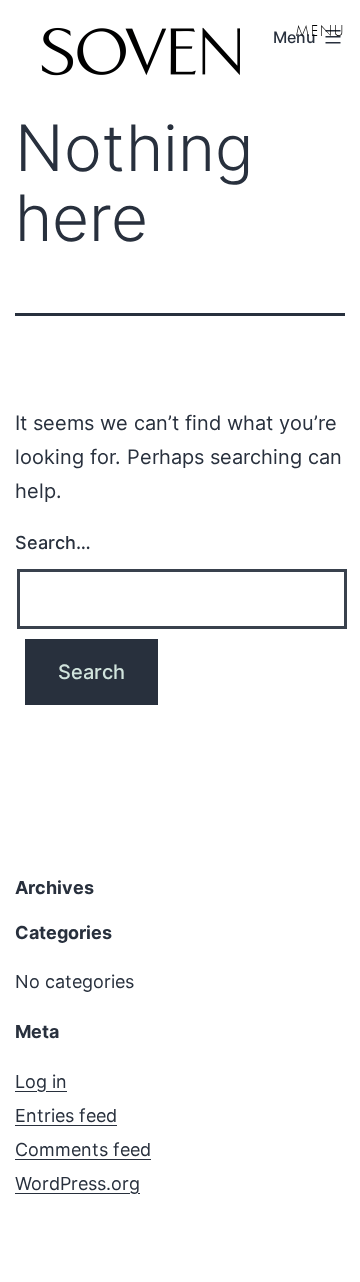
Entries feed (66, 1115)
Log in (41, 1081)
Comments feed (83, 1149)
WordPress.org (77, 1183)
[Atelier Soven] (140, 55)
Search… (53, 542)
